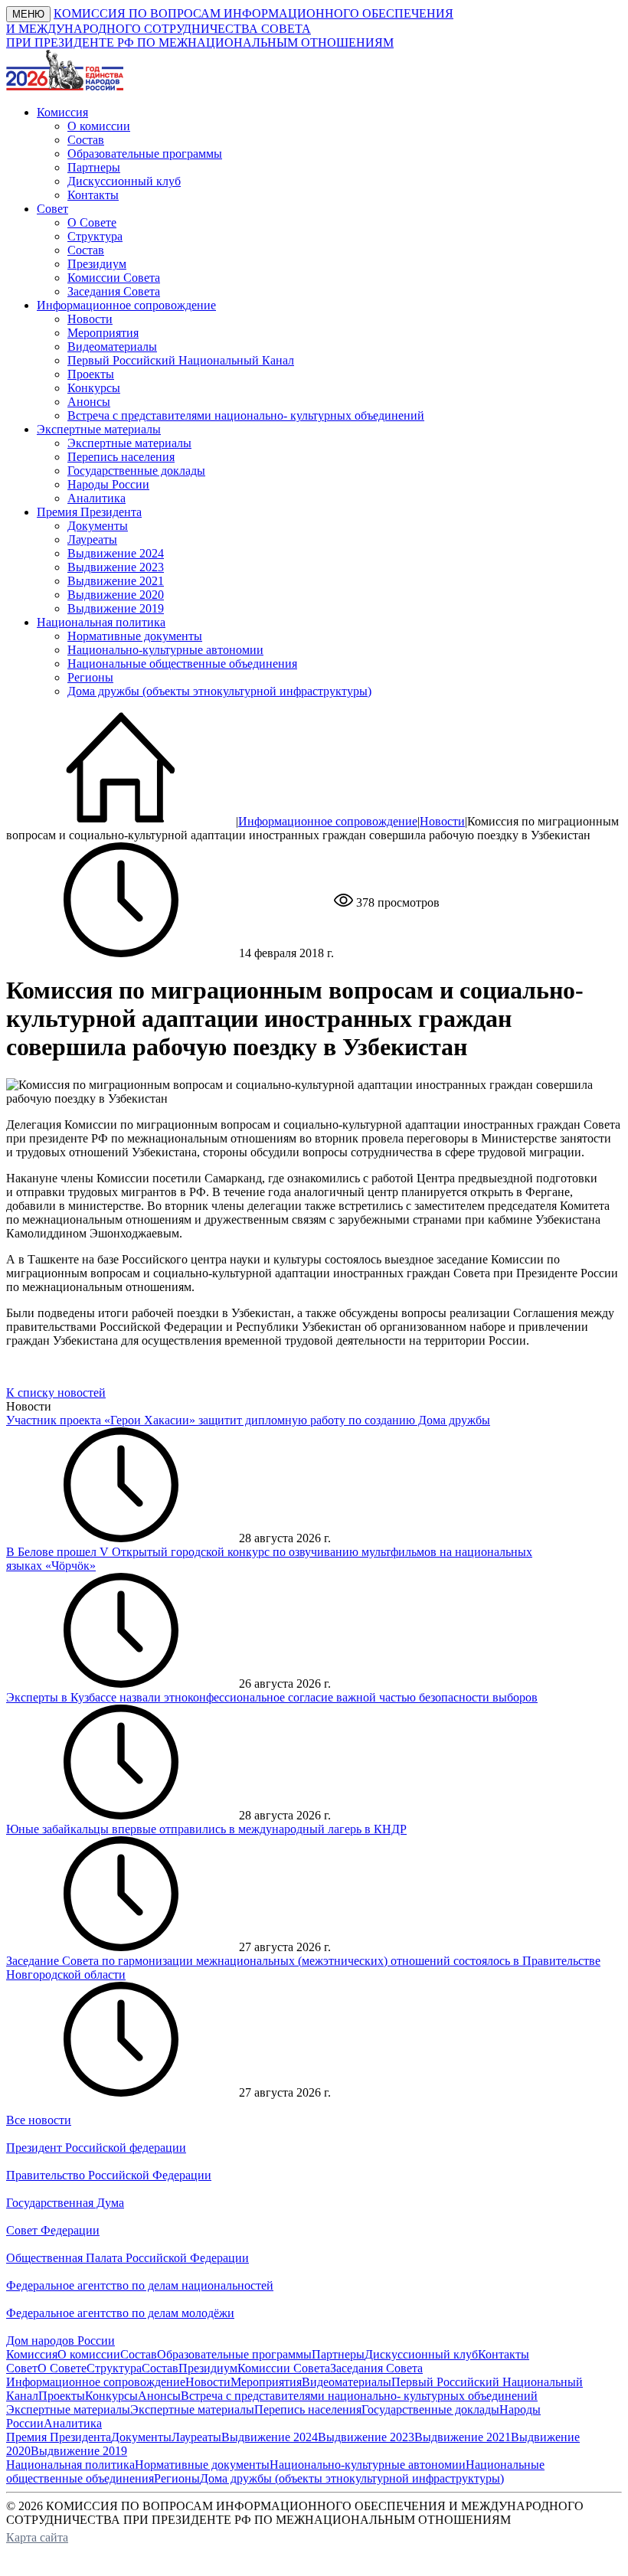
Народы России (108, 484)
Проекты (91, 374)
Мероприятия (103, 333)
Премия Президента (59, 2437)
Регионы (90, 677)
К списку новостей (56, 1393)
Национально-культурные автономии (165, 650)
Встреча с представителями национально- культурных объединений (246, 415)
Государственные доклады (136, 471)
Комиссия (32, 2354)
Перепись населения (121, 457)
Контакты (93, 195)
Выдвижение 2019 (116, 608)
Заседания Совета (114, 291)
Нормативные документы (135, 636)
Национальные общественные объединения (182, 664)
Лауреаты (92, 539)
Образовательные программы (145, 154)
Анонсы (89, 402)
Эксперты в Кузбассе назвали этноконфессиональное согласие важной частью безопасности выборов (272, 1697)
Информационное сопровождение (328, 821)
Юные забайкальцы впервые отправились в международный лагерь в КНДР (206, 1829)
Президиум (97, 264)
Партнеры (94, 167)
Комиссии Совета (114, 278)
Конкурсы (94, 388)
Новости (90, 319)
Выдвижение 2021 (116, 581)
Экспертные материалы (129, 443)
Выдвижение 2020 (116, 595)
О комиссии (99, 126)
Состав (86, 140)
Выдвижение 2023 (116, 567)
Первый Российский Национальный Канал (181, 360)
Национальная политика (70, 2465)
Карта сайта (37, 2537)
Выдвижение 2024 (116, 553)
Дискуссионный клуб (124, 181)
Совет (22, 2368)
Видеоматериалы (112, 347)
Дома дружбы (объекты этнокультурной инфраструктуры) (219, 691)
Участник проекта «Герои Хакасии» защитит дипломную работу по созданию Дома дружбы (248, 1420)
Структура (95, 236)
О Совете (92, 222)
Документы (98, 526)
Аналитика (96, 498)
